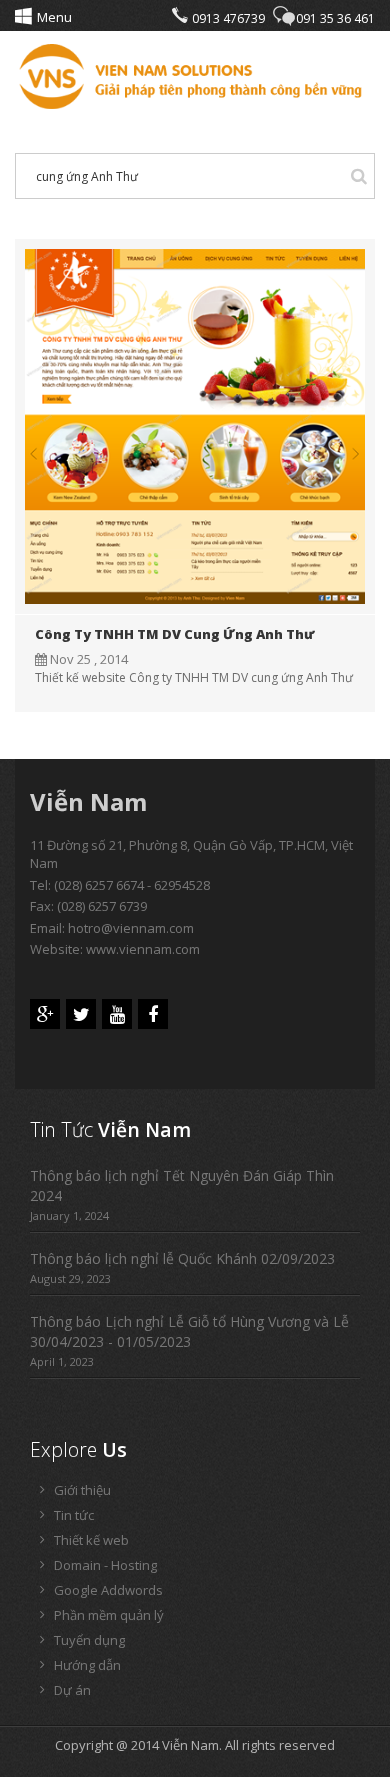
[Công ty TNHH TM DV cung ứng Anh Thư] (195, 425)
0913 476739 (228, 18)
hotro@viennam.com (131, 928)
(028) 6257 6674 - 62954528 (132, 885)
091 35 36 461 (335, 18)
